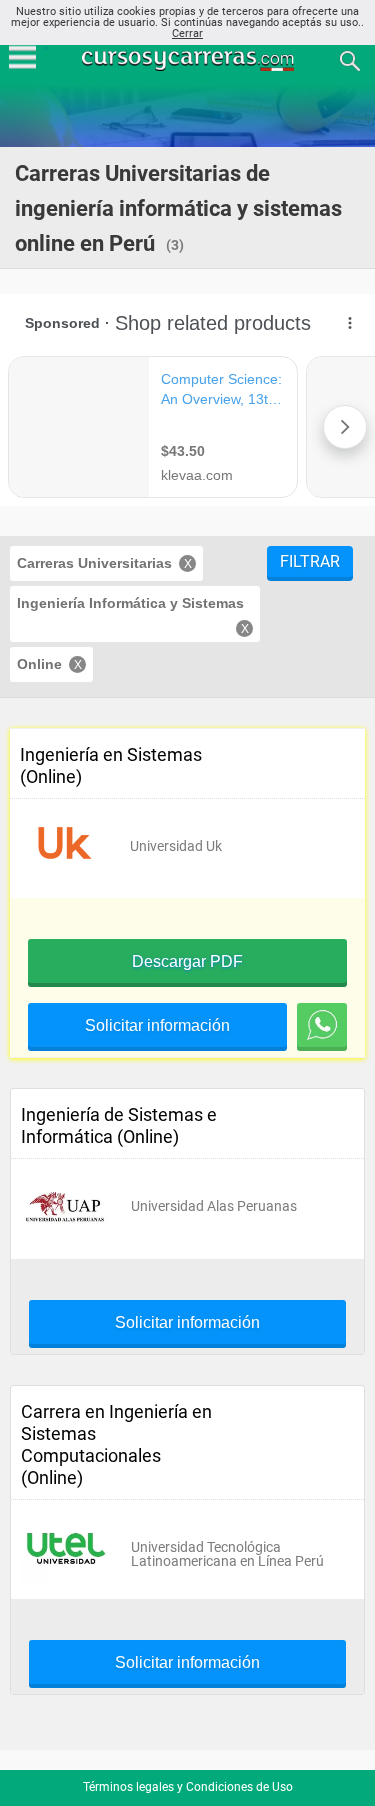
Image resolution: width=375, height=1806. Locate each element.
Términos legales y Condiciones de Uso (188, 1787)
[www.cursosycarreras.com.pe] (190, 59)
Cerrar (187, 33)
